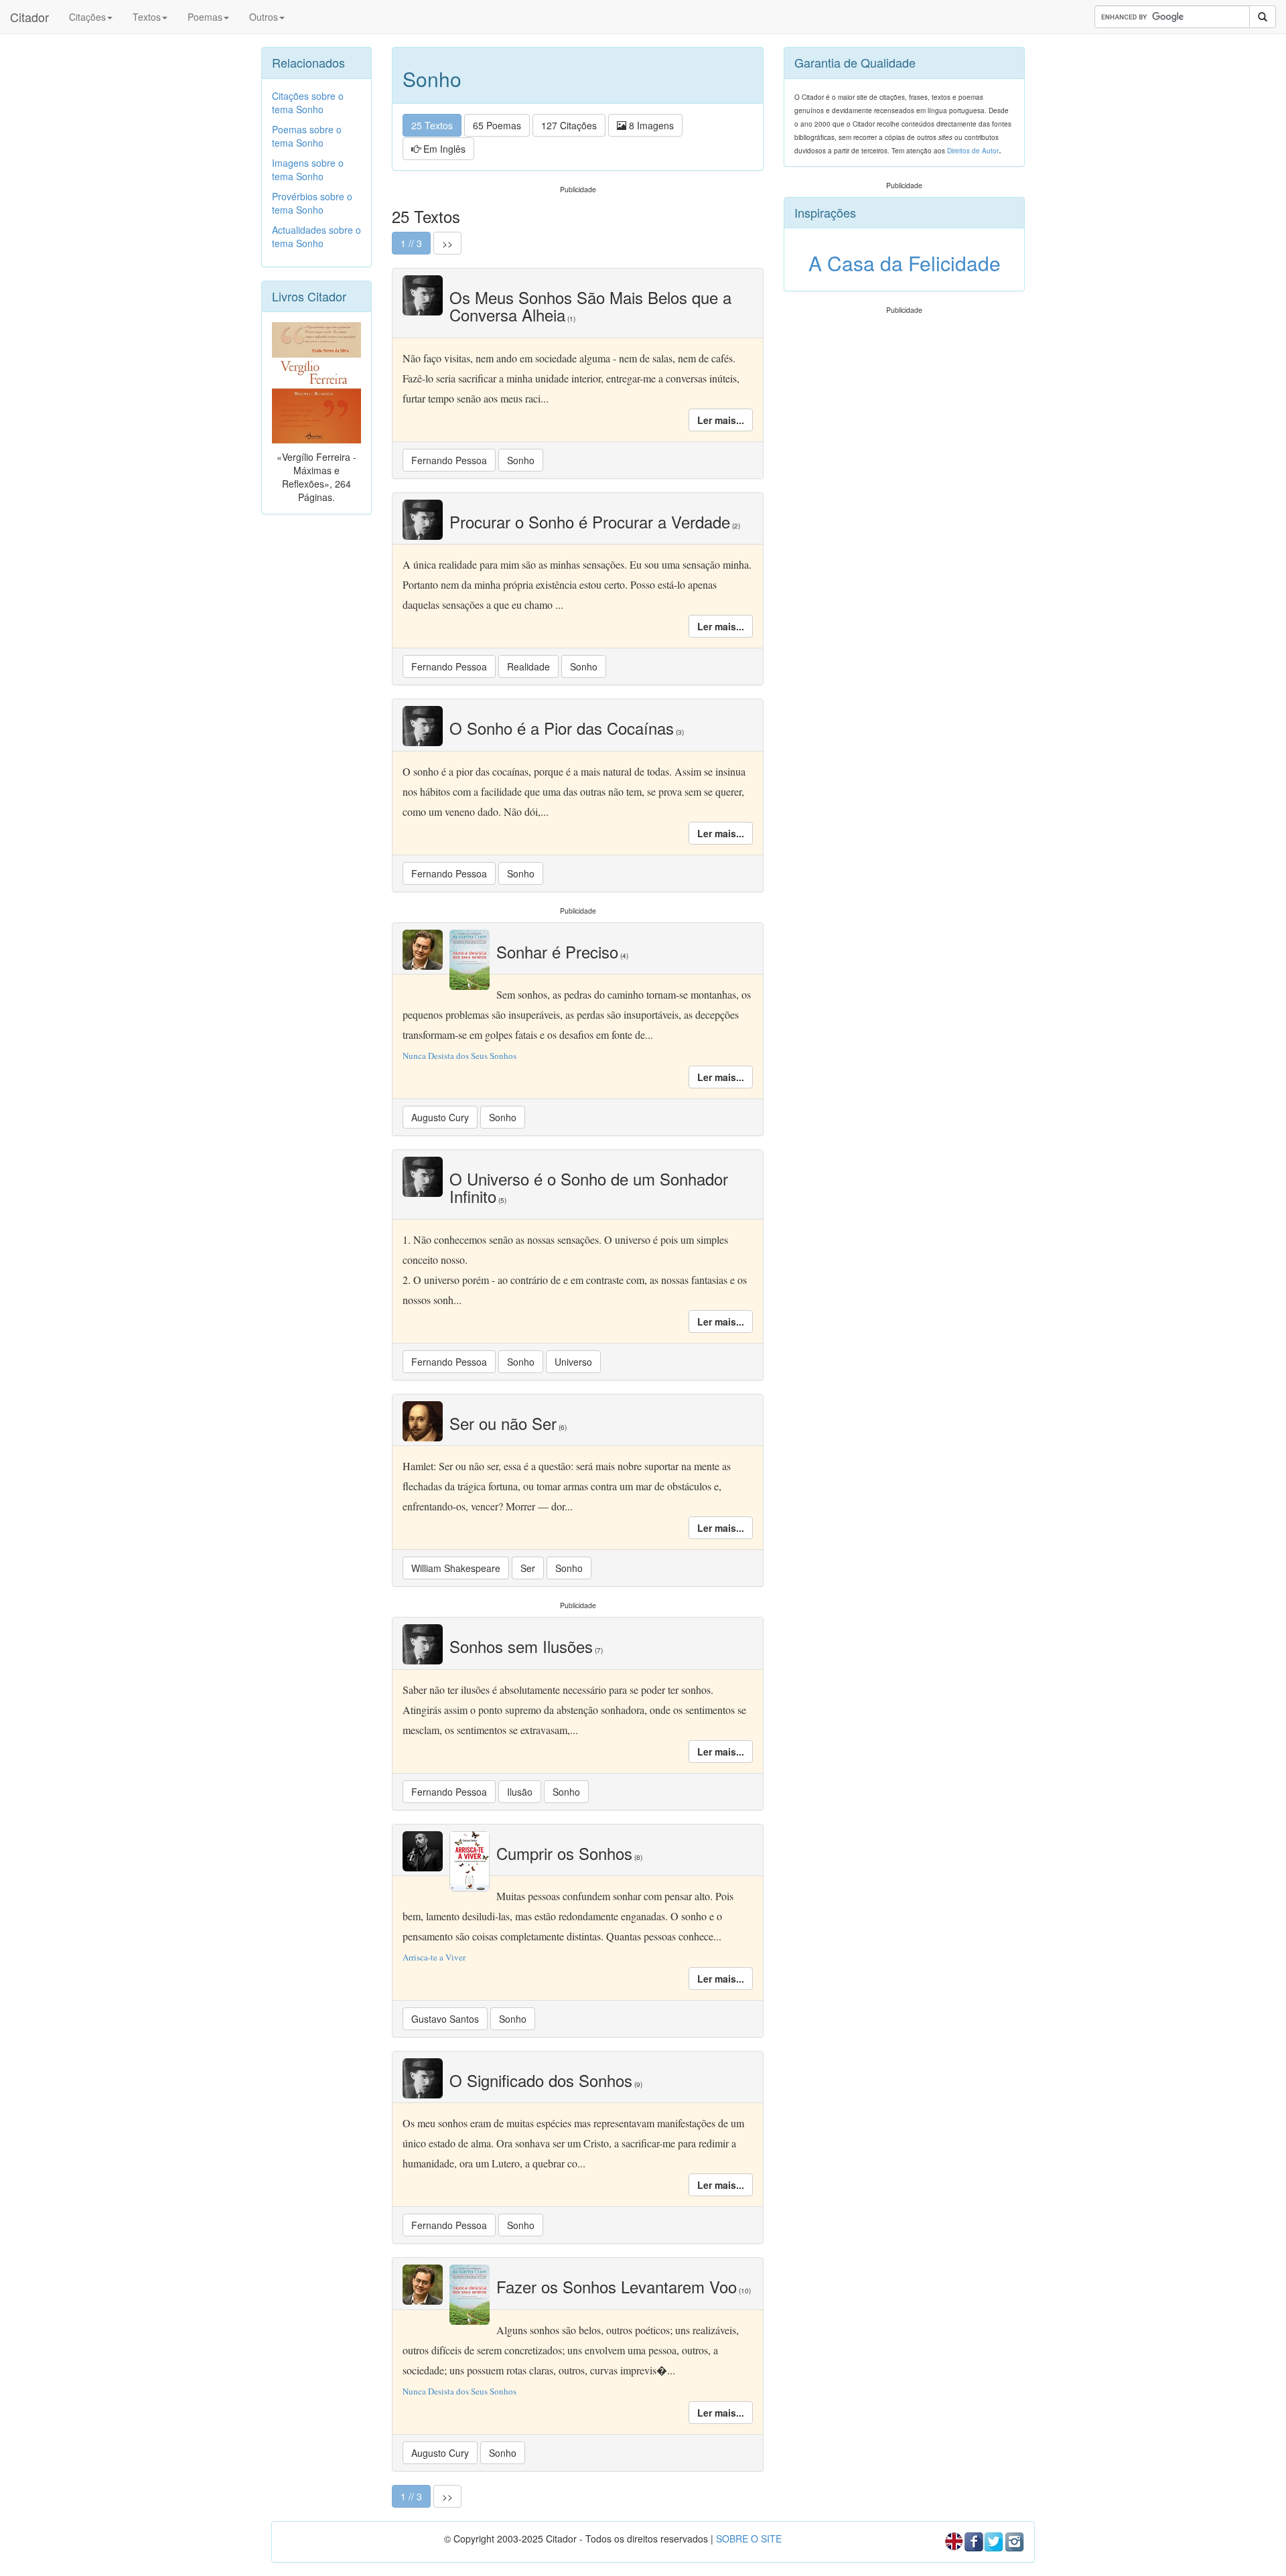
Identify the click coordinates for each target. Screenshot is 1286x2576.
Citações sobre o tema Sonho (308, 102)
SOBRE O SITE (749, 2538)
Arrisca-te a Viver (434, 1957)
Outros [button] (264, 17)
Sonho (521, 460)
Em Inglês (443, 149)
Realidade (528, 666)
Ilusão (520, 1792)
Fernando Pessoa (449, 460)
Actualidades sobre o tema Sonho (316, 236)
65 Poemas (497, 125)
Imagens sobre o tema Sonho (308, 169)
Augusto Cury (440, 1117)
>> (447, 243)
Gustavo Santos (445, 2019)
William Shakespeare (456, 1568)
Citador (29, 17)
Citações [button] (87, 17)
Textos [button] (147, 17)
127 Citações (569, 125)
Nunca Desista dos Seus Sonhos (459, 1056)
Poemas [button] (205, 17)
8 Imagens (650, 125)
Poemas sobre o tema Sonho (307, 136)
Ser (528, 1568)
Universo (573, 1362)
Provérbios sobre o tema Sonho (312, 203)
